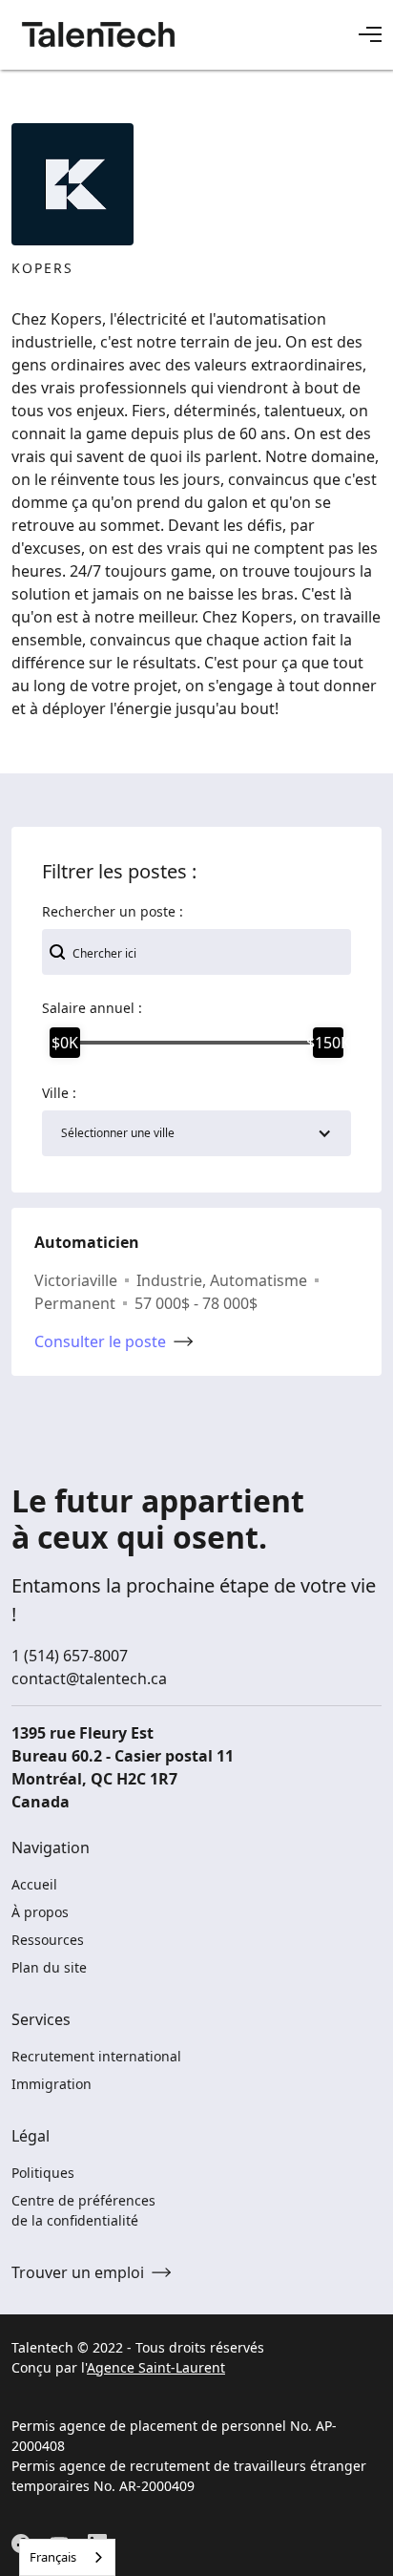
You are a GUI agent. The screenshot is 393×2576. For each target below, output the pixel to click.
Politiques (43, 2173)
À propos (40, 1912)
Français (53, 2557)
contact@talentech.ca (89, 1679)
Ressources (48, 1940)
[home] (99, 34)
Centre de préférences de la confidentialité (83, 2210)
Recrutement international (96, 2056)
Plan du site (49, 1967)
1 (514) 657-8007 (70, 1656)
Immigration (52, 2084)
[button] (370, 34)
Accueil (34, 1884)
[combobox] (67, 2557)
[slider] (65, 1043)
